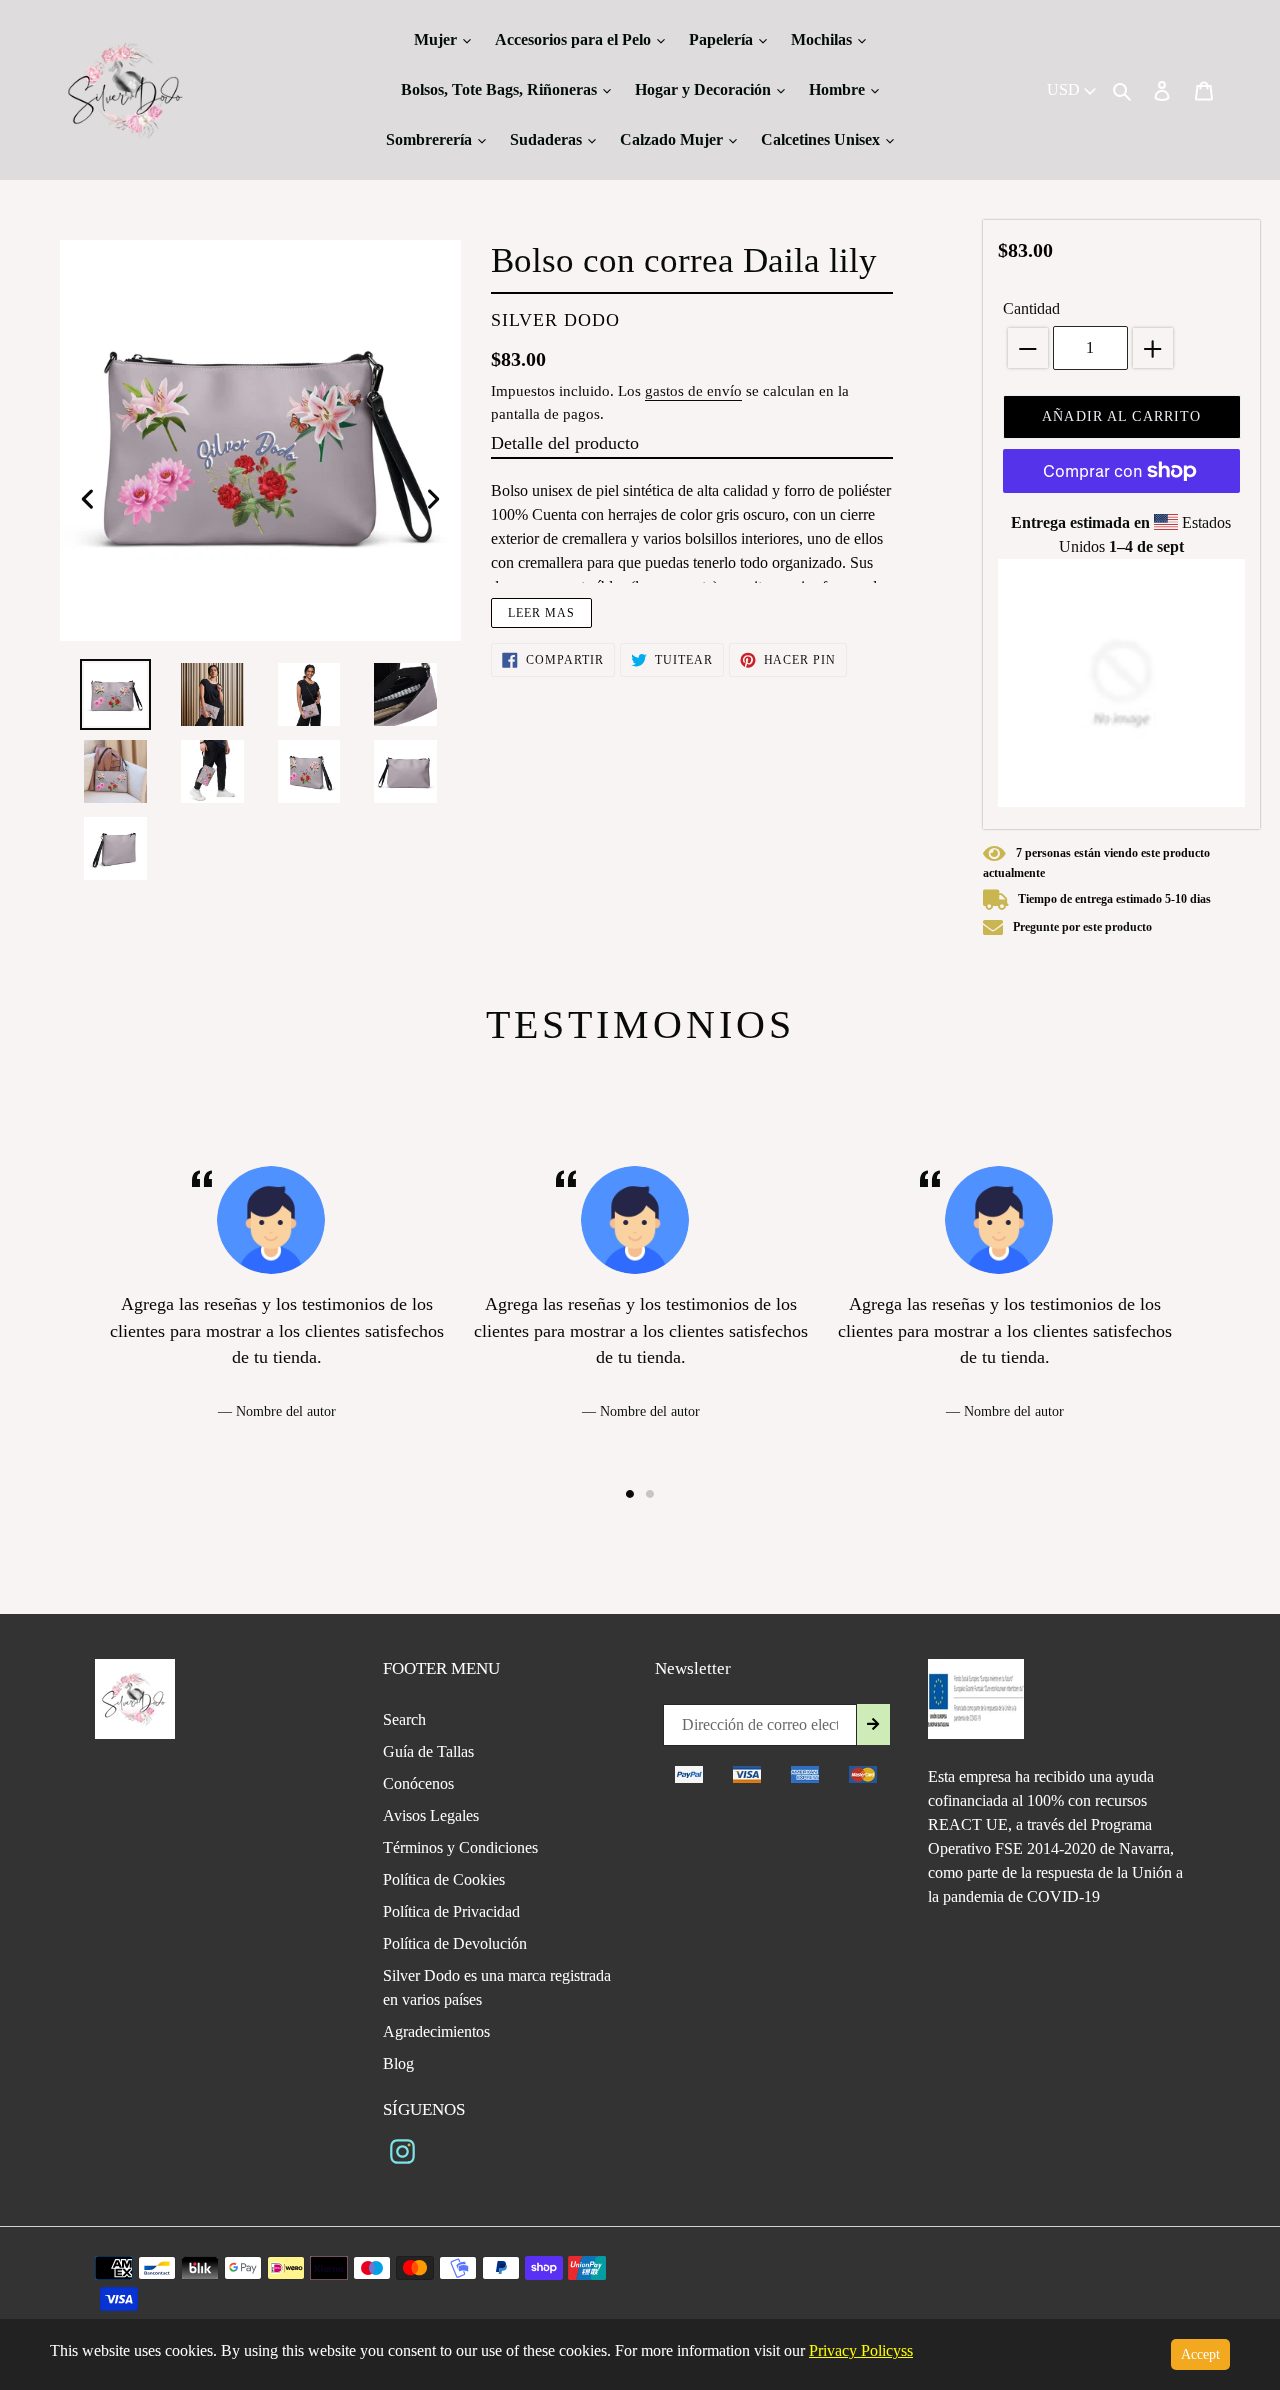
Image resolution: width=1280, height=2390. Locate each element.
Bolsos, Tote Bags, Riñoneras (501, 89)
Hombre (839, 89)
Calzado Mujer (673, 139)
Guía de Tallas (428, 1751)
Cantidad (1031, 308)
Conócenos (418, 1783)
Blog (398, 2063)
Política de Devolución (455, 1943)
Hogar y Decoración (705, 89)
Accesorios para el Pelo (575, 39)
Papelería (723, 39)
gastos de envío (693, 391)
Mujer (437, 39)
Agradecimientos (436, 2031)
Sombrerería (431, 139)
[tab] (630, 1494)
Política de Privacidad (451, 1911)
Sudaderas (548, 139)
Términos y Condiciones (460, 1847)
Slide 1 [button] (630, 1494)
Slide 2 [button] (650, 1494)
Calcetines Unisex (822, 139)
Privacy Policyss (861, 2350)
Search (404, 1719)
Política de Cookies (444, 1879)
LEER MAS (541, 613)
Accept (1200, 2354)
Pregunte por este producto (1082, 927)
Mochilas (823, 39)
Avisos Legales (431, 1815)
